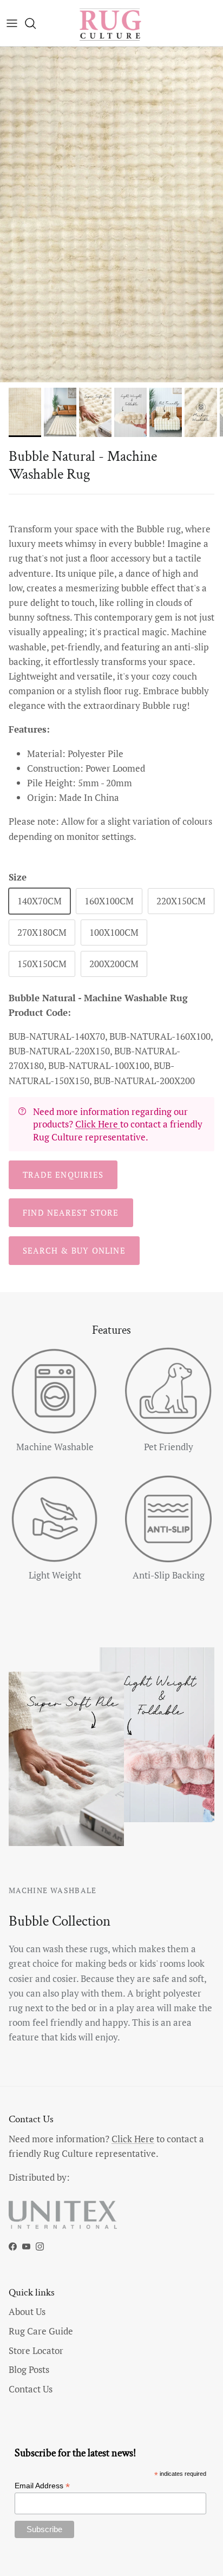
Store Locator (36, 2350)
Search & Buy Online (74, 1250)
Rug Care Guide (41, 2331)
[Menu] (12, 23)
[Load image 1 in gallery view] (111, 214)
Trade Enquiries (63, 1175)
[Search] (36, 23)
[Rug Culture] (111, 23)
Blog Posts (29, 2369)
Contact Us (31, 2389)
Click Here (98, 1124)
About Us (27, 2311)
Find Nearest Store (71, 1212)
